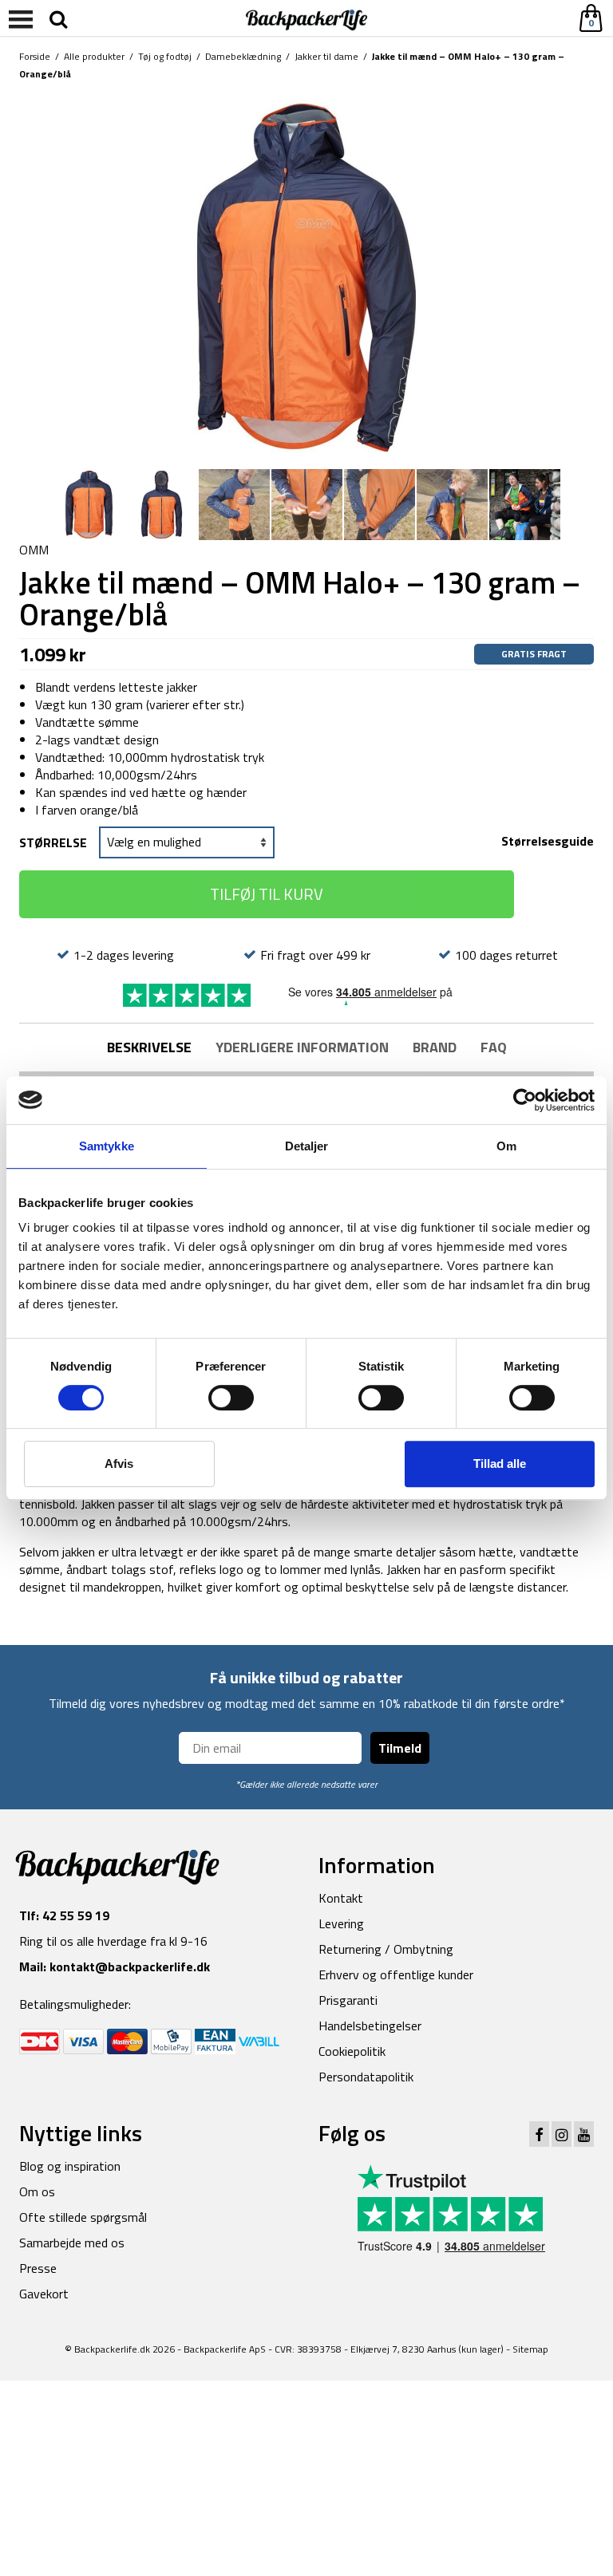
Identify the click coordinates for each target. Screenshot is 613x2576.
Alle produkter (94, 56)
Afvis (119, 1464)
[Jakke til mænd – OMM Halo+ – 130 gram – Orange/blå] (306, 276)
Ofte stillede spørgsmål (83, 2217)
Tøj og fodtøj (165, 56)
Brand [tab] (435, 1047)
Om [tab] (506, 1146)
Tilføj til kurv (267, 894)
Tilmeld (400, 1748)
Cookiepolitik (352, 2051)
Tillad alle (500, 1464)
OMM (34, 550)
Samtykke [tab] (107, 1146)
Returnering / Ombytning (386, 1949)
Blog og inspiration (70, 2166)
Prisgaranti (348, 2000)
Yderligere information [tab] (302, 1047)
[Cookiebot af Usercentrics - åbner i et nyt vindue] (525, 1100)
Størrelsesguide (548, 840)
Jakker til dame (326, 56)
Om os (37, 2191)
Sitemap (530, 2349)
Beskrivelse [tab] (149, 1047)
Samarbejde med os (72, 2243)
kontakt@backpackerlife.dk (130, 1967)
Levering (341, 1923)
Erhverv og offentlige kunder (396, 1974)
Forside (35, 56)
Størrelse (53, 842)
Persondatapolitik (366, 2077)
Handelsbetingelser (370, 2026)
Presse (38, 2268)
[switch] (231, 1398)
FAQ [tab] (494, 1047)
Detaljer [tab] (307, 1146)
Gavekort (44, 2294)
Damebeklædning (243, 56)
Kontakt (341, 1898)
